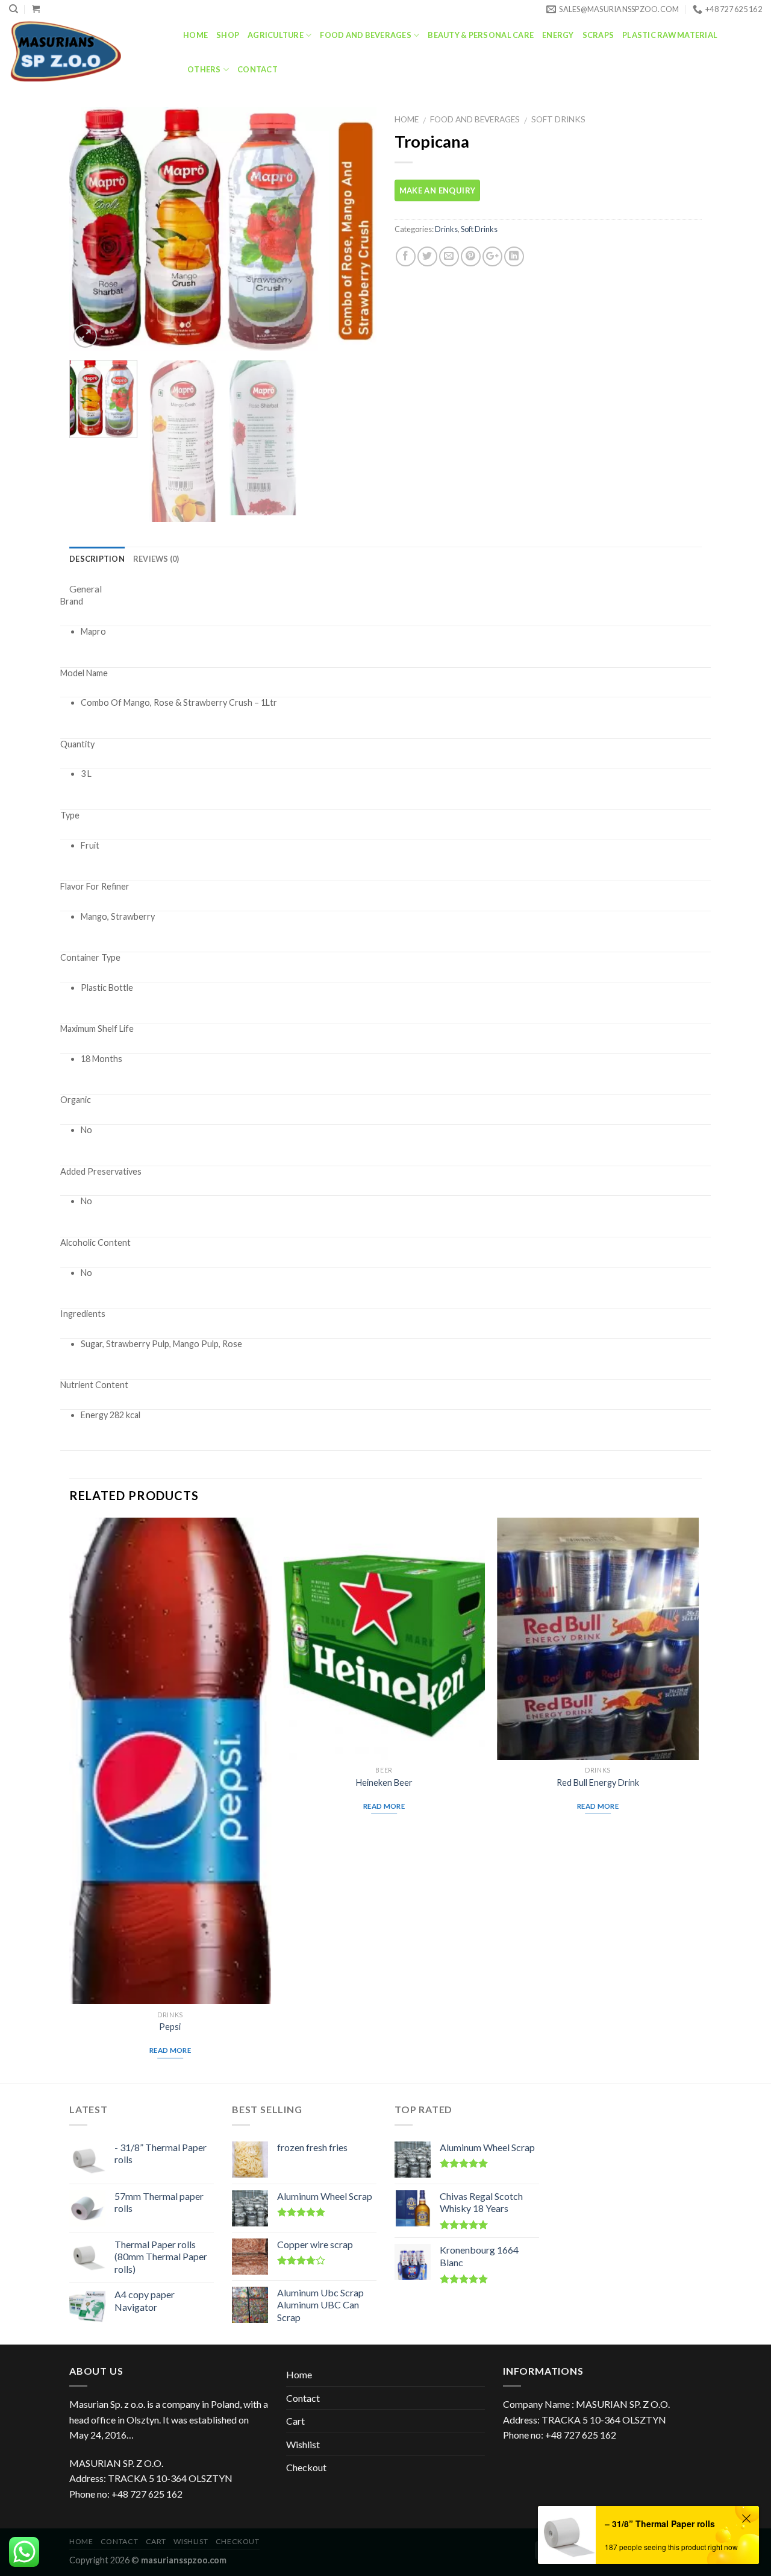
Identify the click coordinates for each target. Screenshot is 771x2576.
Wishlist (303, 2444)
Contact (258, 69)
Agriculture (276, 35)
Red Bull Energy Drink (598, 1783)
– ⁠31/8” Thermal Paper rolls (660, 2524)
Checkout (306, 2467)
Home (195, 35)
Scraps (598, 35)
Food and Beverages (366, 35)
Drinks (446, 229)
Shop (228, 35)
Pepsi (170, 2027)
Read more (170, 2050)
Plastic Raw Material (670, 35)
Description (97, 559)
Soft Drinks (558, 119)
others (204, 69)
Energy (558, 35)
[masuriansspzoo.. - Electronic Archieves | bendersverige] (87, 51)
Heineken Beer (384, 1783)
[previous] (90, 229)
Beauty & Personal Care (481, 35)
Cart (295, 2421)
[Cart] (36, 9)
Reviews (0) (156, 559)
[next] (355, 229)
